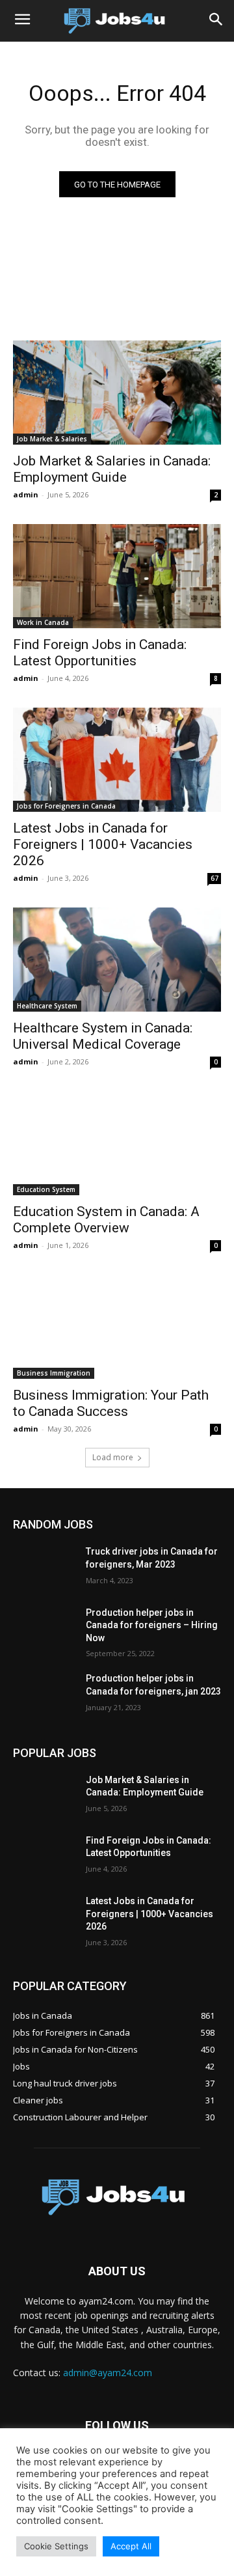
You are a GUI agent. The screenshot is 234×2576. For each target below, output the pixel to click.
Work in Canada (43, 622)
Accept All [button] (131, 2546)
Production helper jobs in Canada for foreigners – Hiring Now (152, 1625)
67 (214, 878)
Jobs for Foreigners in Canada (66, 806)
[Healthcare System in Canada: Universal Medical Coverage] (117, 960)
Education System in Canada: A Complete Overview (106, 1220)
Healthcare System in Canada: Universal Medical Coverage (103, 1036)
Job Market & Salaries (52, 439)
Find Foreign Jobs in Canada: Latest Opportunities (100, 653)
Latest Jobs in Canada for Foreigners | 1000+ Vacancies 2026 (103, 844)
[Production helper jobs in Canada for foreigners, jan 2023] (44, 1694)
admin (26, 494)
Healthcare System (47, 1006)
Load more (113, 1457)
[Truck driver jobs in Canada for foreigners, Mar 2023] (44, 1567)
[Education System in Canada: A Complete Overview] (117, 1143)
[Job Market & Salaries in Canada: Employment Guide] (117, 393)
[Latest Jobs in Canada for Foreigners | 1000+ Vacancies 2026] (117, 760)
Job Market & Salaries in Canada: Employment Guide (112, 469)
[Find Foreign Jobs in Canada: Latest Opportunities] (117, 576)
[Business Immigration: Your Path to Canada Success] (117, 1327)
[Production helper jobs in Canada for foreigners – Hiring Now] (44, 1628)
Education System (46, 1189)
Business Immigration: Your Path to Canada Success (111, 1403)
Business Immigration (54, 1373)
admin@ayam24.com (108, 2373)
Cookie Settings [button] (56, 2546)
